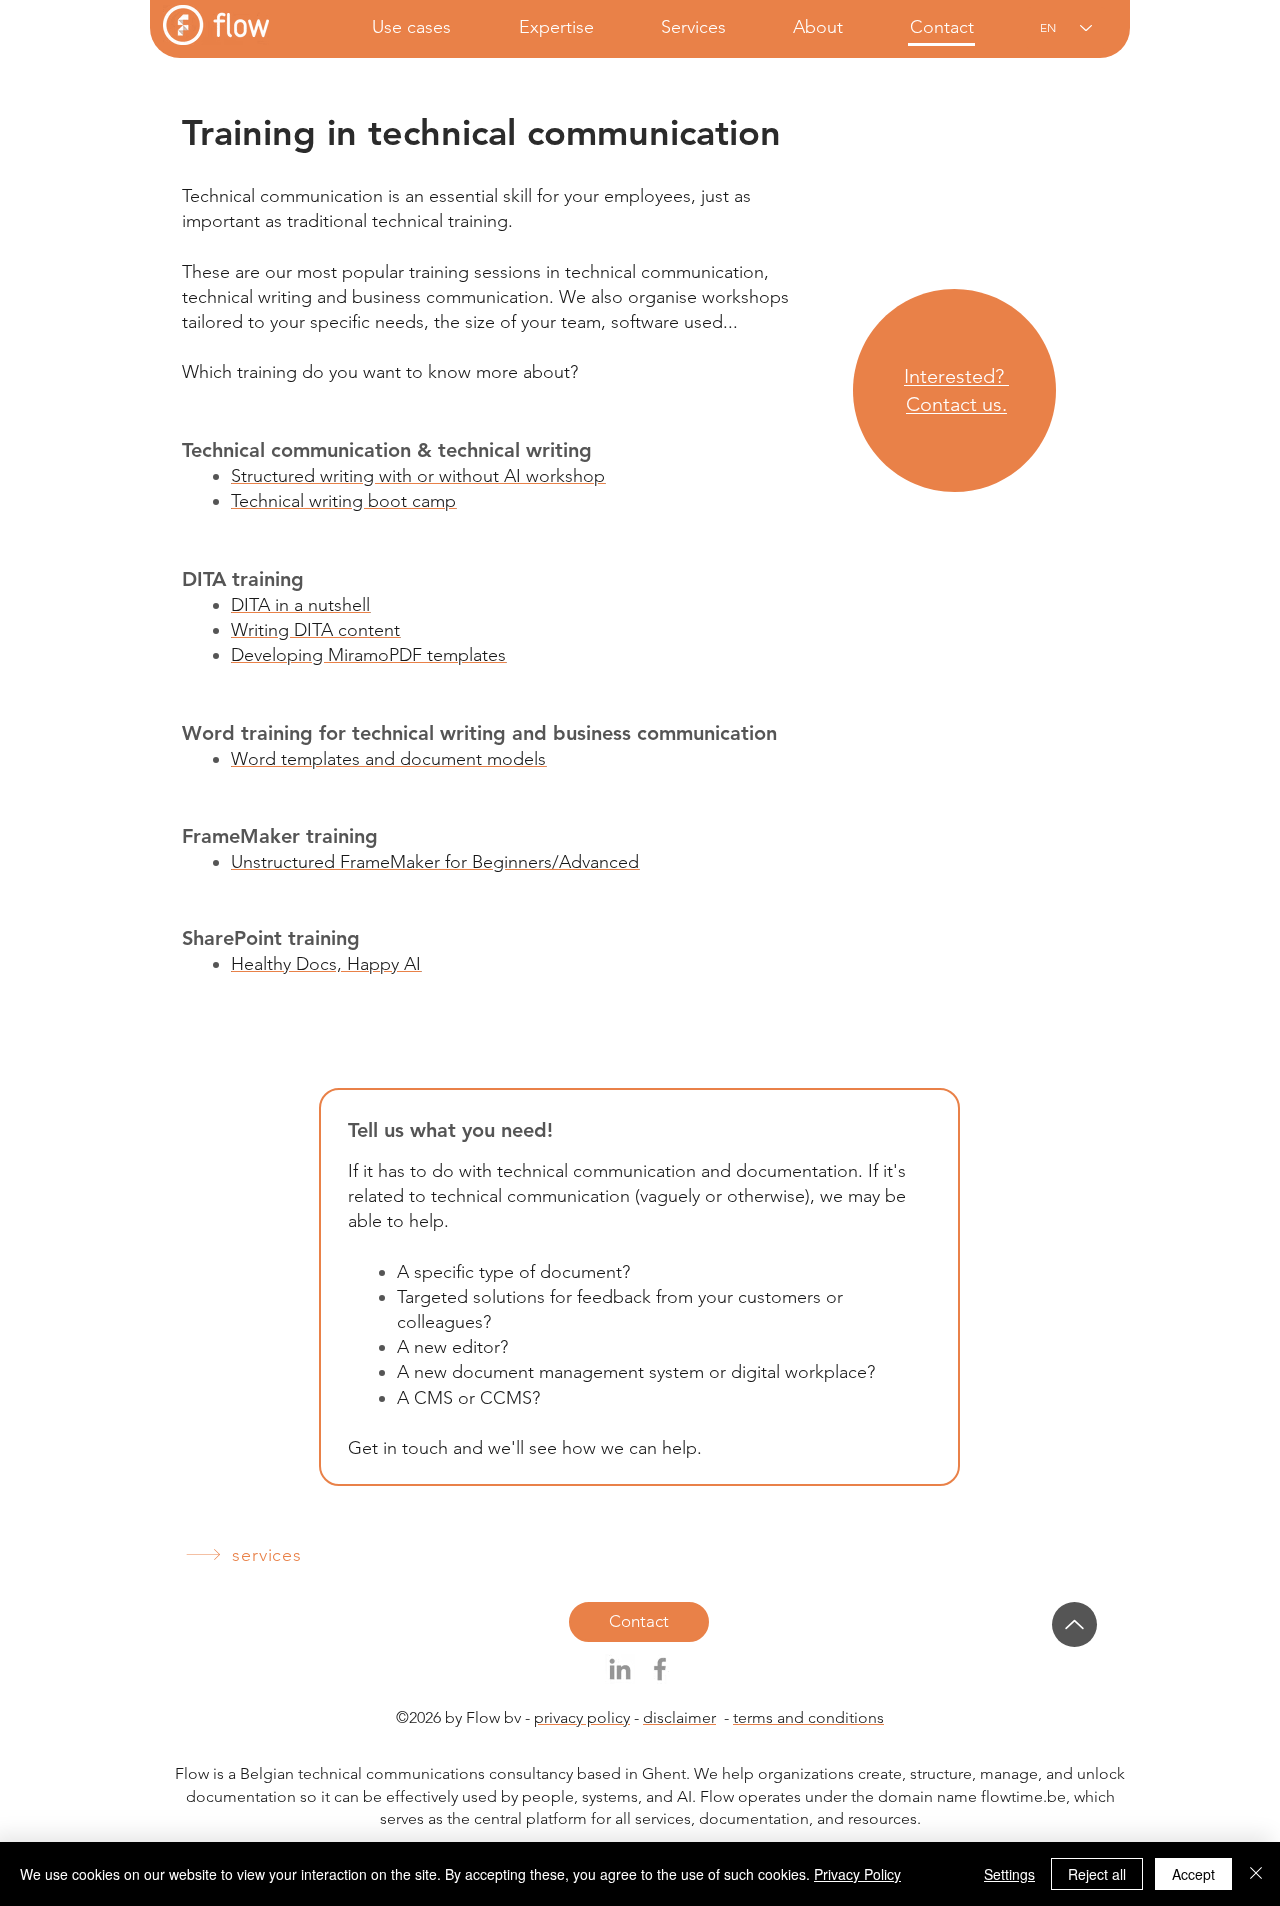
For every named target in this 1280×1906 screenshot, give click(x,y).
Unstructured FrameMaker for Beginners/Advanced (435, 862)
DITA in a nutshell (300, 605)
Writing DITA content (315, 630)
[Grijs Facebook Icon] (660, 1669)
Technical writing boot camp (343, 501)
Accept (1193, 1874)
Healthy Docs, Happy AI (326, 964)
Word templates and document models (388, 759)
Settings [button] (1009, 1874)
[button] (392, 27)
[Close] (1256, 1874)
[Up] (1074, 1624)
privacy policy (582, 1717)
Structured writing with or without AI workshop (418, 476)
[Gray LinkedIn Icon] (620, 1669)
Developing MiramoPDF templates (368, 655)
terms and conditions (808, 1717)
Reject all (1097, 1874)
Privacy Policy (857, 1874)
